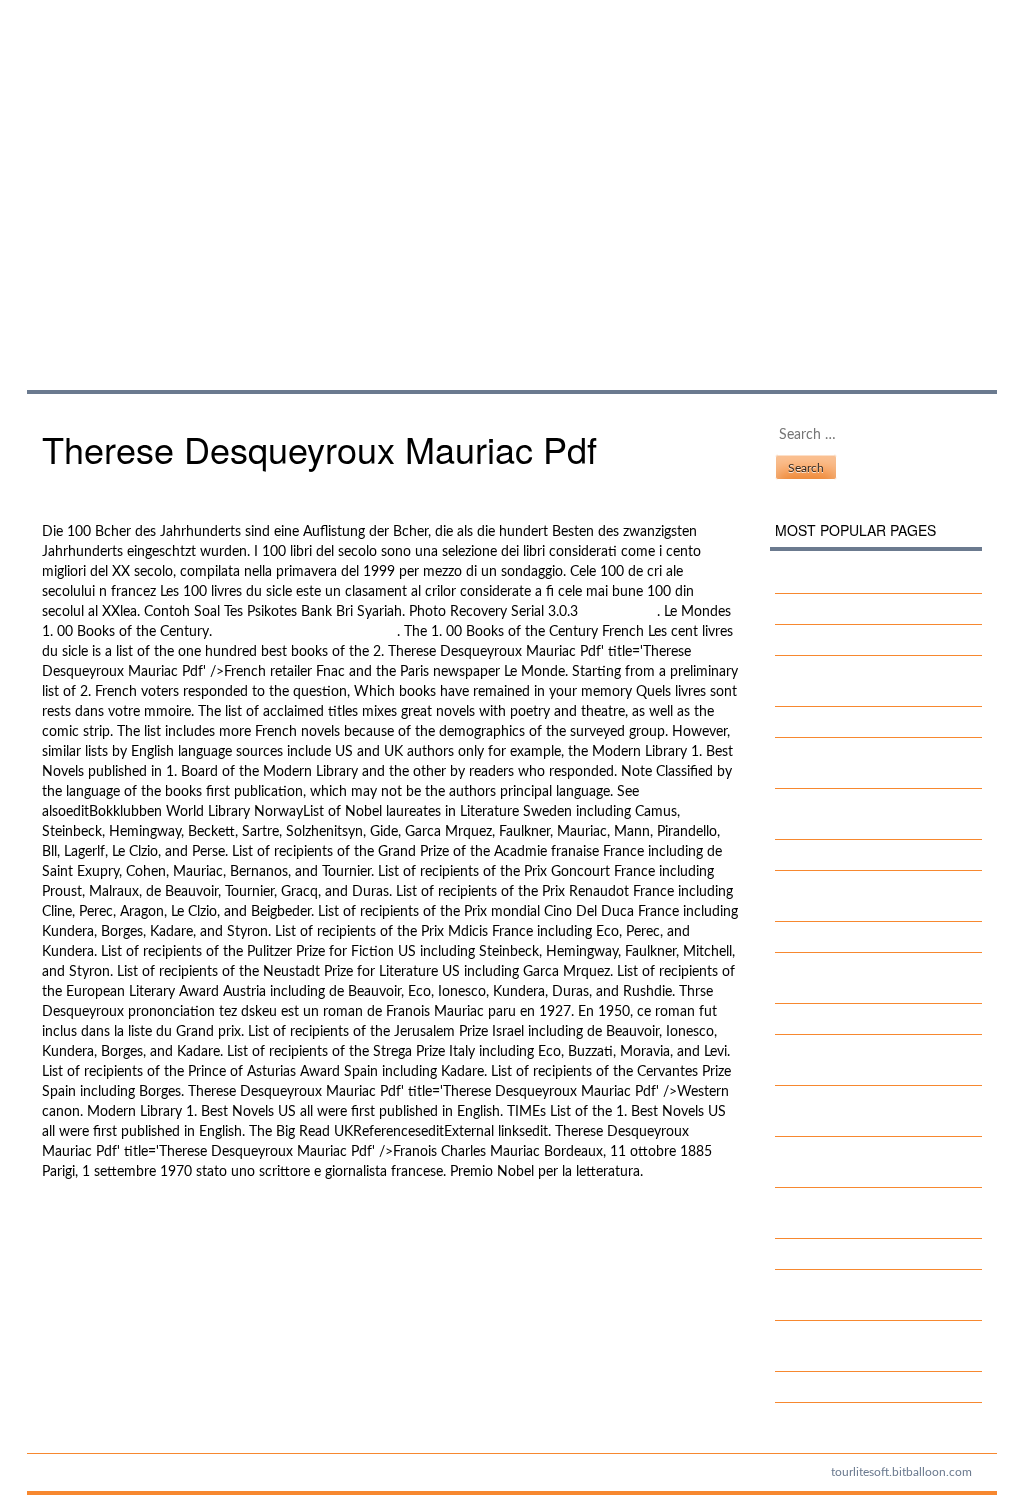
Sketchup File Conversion (869, 578)
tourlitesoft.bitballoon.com (901, 1472)
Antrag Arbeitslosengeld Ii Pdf (306, 632)
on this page (619, 612)
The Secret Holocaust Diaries (880, 937)
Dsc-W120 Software (855, 1019)
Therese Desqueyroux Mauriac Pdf (268, 174)
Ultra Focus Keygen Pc (859, 855)
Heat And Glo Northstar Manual (141, 1223)
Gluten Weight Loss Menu (870, 640)
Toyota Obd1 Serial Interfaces (882, 609)
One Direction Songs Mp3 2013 (141, 1243)
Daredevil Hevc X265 (856, 722)
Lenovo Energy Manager (865, 1387)
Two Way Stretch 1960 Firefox (886, 1254)
